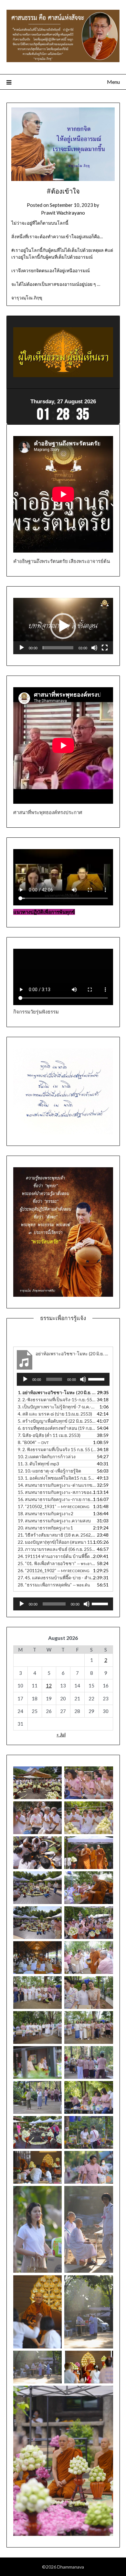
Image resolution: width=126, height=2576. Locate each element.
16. (57, 1499)
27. (57, 1578)
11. (38, 1464)
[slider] (58, 648)
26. (54, 1570)
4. (55, 1414)
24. (57, 1556)
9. (57, 1449)
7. (49, 1435)
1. (57, 1392)
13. (57, 1478)
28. (54, 1585)
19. (54, 1521)
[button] (63, 626)
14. (57, 1485)
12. (49, 1471)
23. (57, 1549)
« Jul (61, 1734)
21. (57, 1535)
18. (46, 1513)
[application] (63, 626)
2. (57, 1400)
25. (57, 1563)
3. (57, 1407)
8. (33, 1442)
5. (57, 1421)
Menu (113, 82)
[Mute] (94, 648)
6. (57, 1428)
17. (54, 1506)
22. (57, 1542)
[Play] (22, 648)
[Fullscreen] (105, 648)
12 (49, 1686)
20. (45, 1528)
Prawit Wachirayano (63, 213)
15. (57, 1492)
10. (47, 1456)
